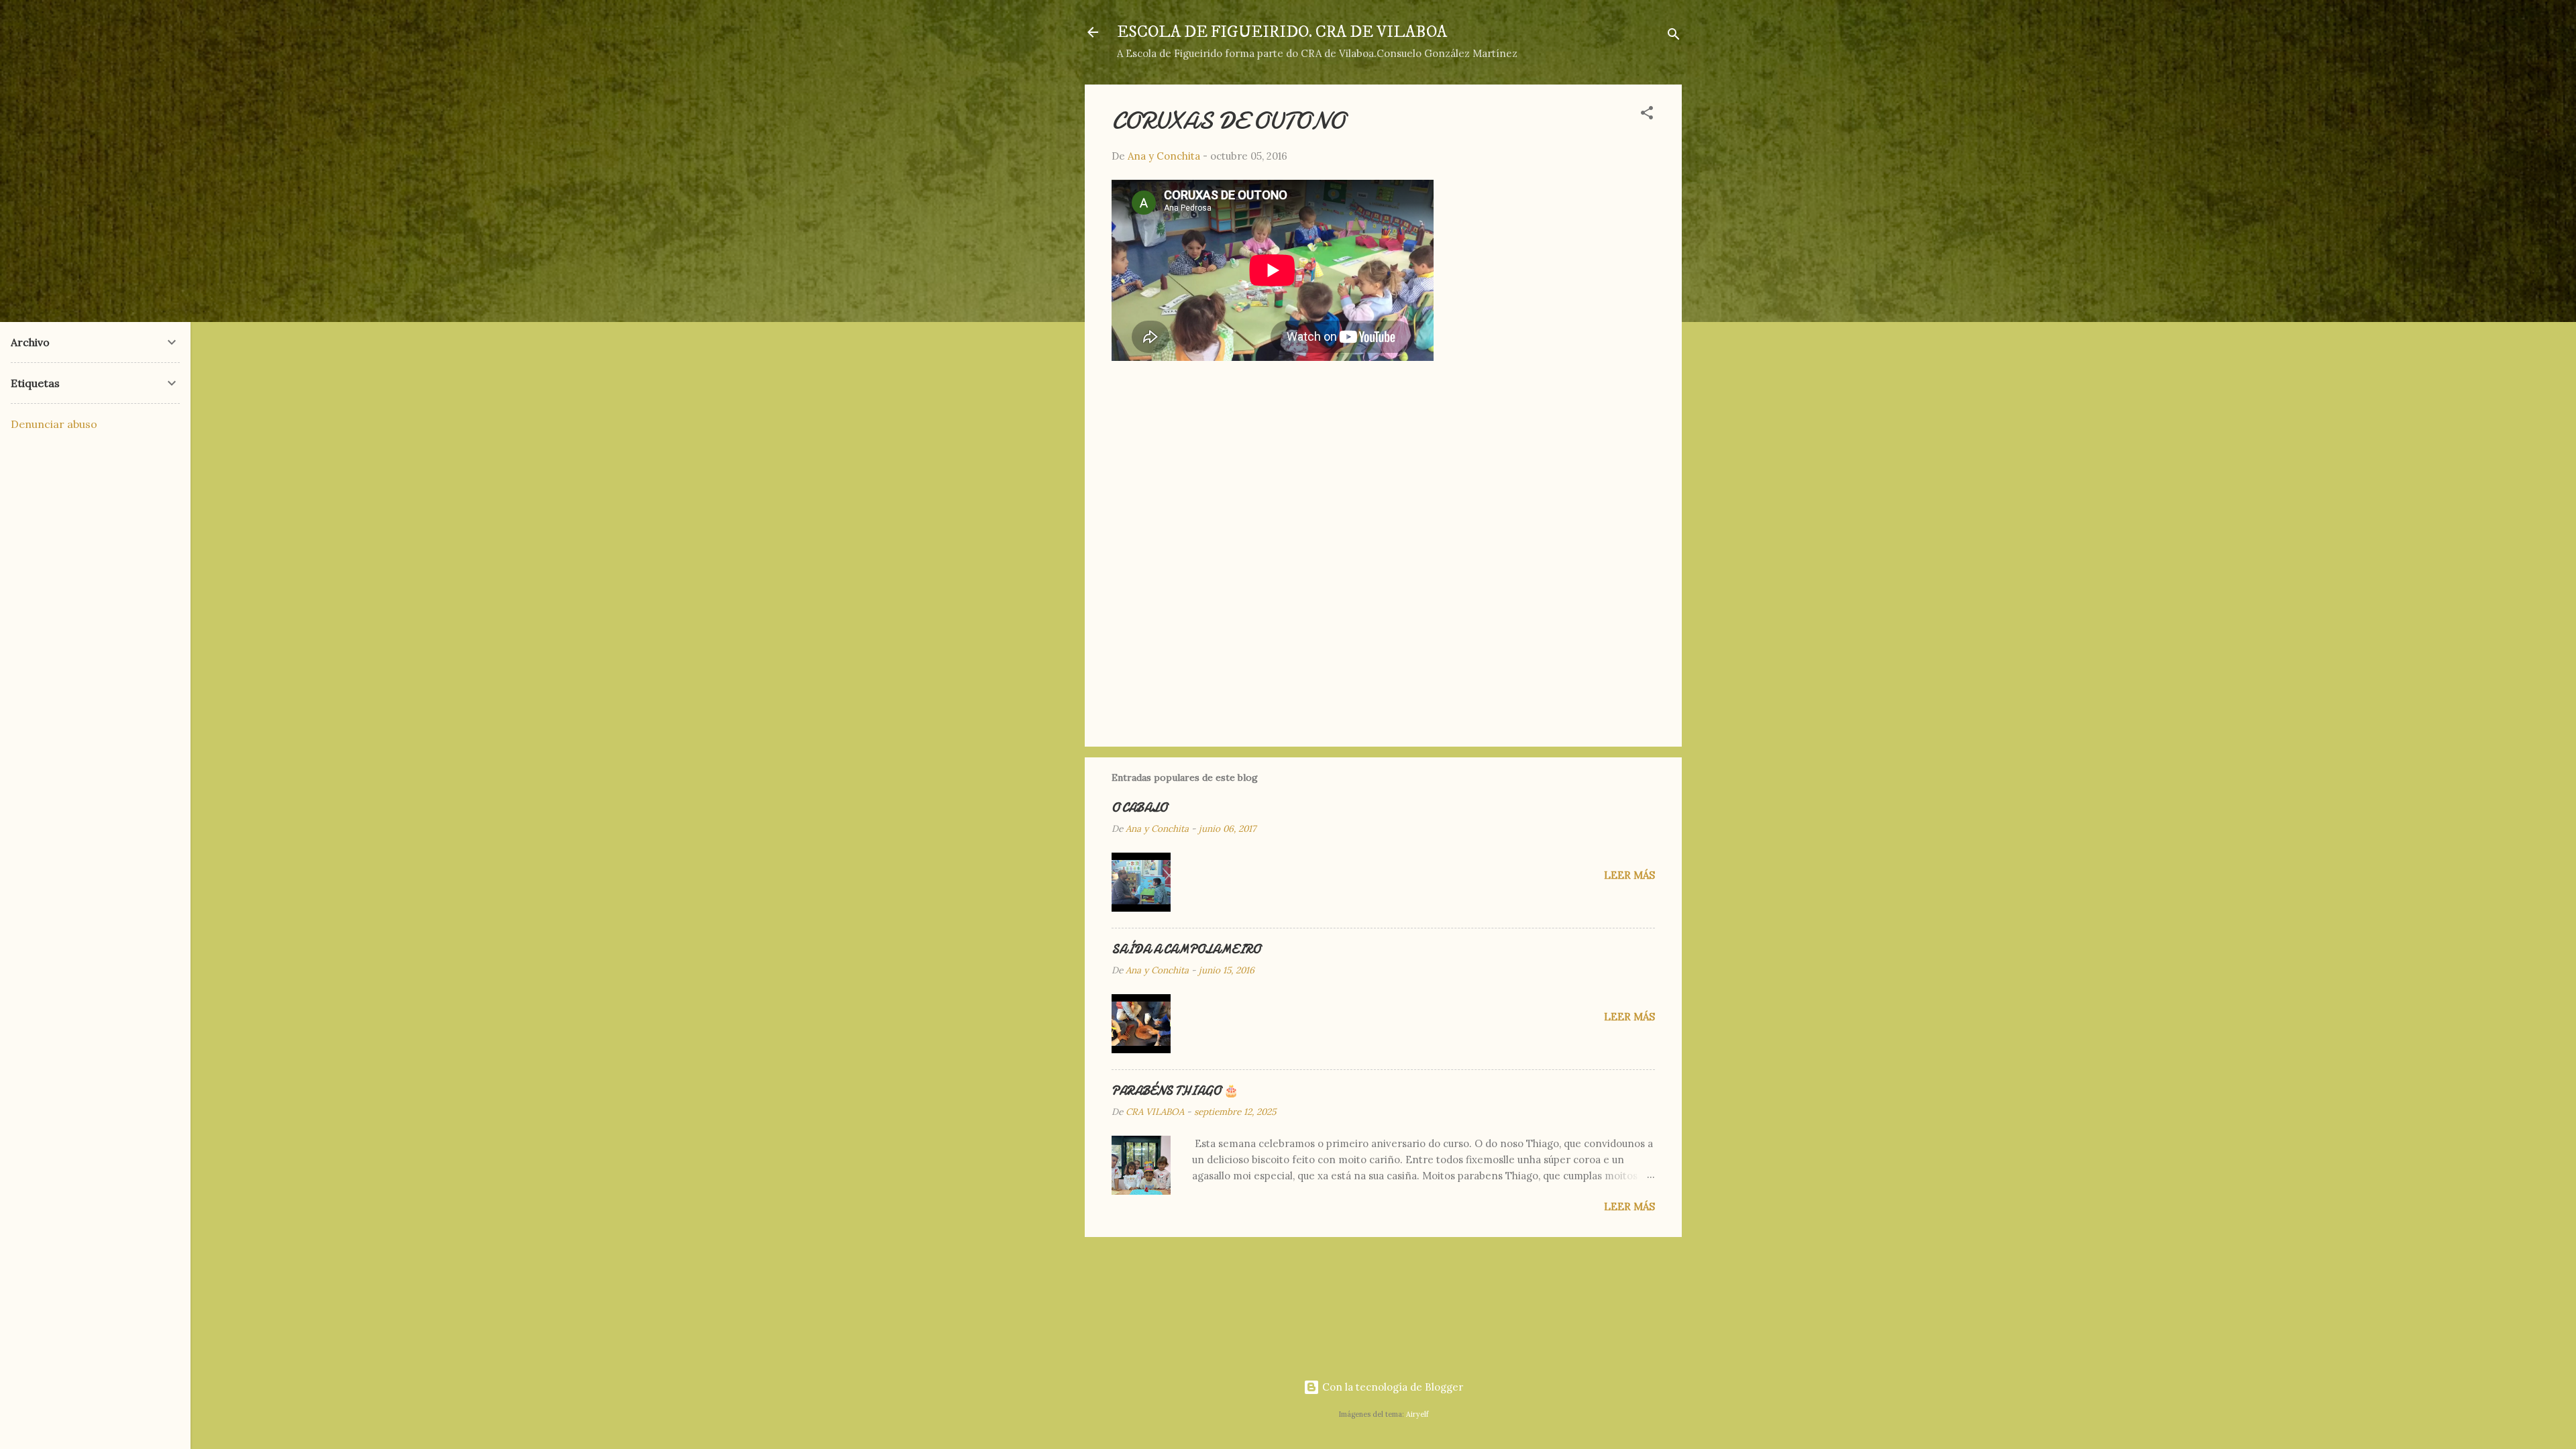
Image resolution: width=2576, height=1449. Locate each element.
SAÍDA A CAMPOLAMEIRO (1186, 950)
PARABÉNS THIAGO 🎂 (1175, 1091)
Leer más (1629, 875)
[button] (1647, 115)
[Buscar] (1674, 37)
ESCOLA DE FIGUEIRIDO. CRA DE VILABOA (1282, 32)
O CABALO (1139, 808)
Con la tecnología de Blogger (1391, 1387)
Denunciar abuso (54, 424)
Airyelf (1417, 1414)
